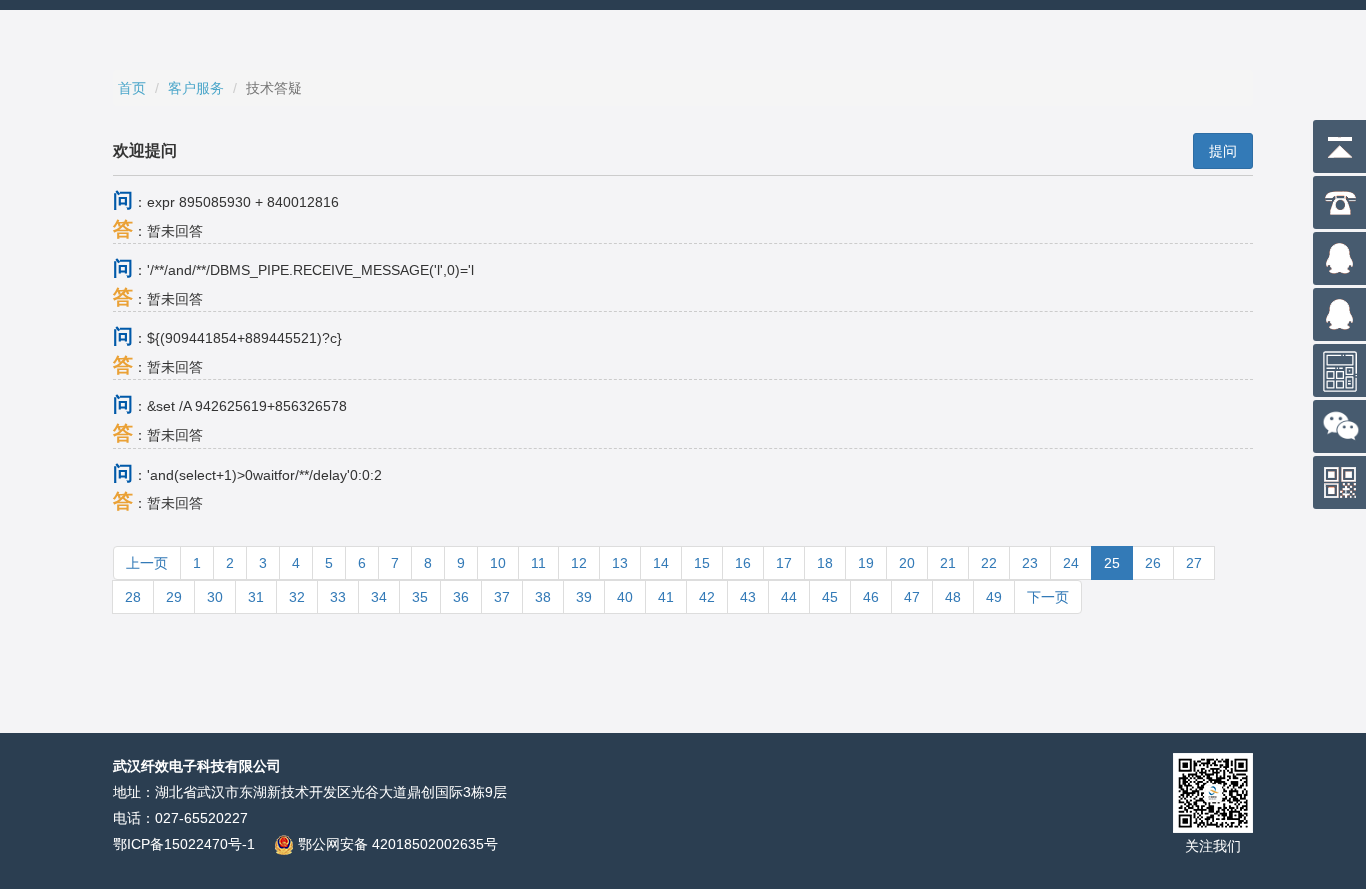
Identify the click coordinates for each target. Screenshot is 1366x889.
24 (1071, 563)
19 (866, 563)
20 (907, 563)
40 (625, 597)
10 (498, 563)
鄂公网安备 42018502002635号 (396, 844)
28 (133, 597)
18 (825, 563)
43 (748, 597)
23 (1030, 563)
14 (661, 563)
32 (297, 597)
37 (502, 597)
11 (538, 563)
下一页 (1048, 597)
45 (830, 597)
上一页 (147, 563)
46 (871, 597)
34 (379, 597)
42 (707, 597)
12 (579, 563)
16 (743, 563)
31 (256, 597)
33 (338, 597)
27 (1194, 563)
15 (702, 563)
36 (461, 597)
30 (215, 597)
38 (543, 597)
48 (953, 597)
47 (912, 597)
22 (989, 563)
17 (784, 563)
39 (584, 597)
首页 (132, 88)
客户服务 (196, 88)
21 (948, 563)
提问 (1223, 151)
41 (666, 597)
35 (420, 597)
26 (1153, 563)
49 (994, 597)
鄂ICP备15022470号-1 (184, 844)
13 (620, 563)
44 (789, 597)
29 (174, 597)
